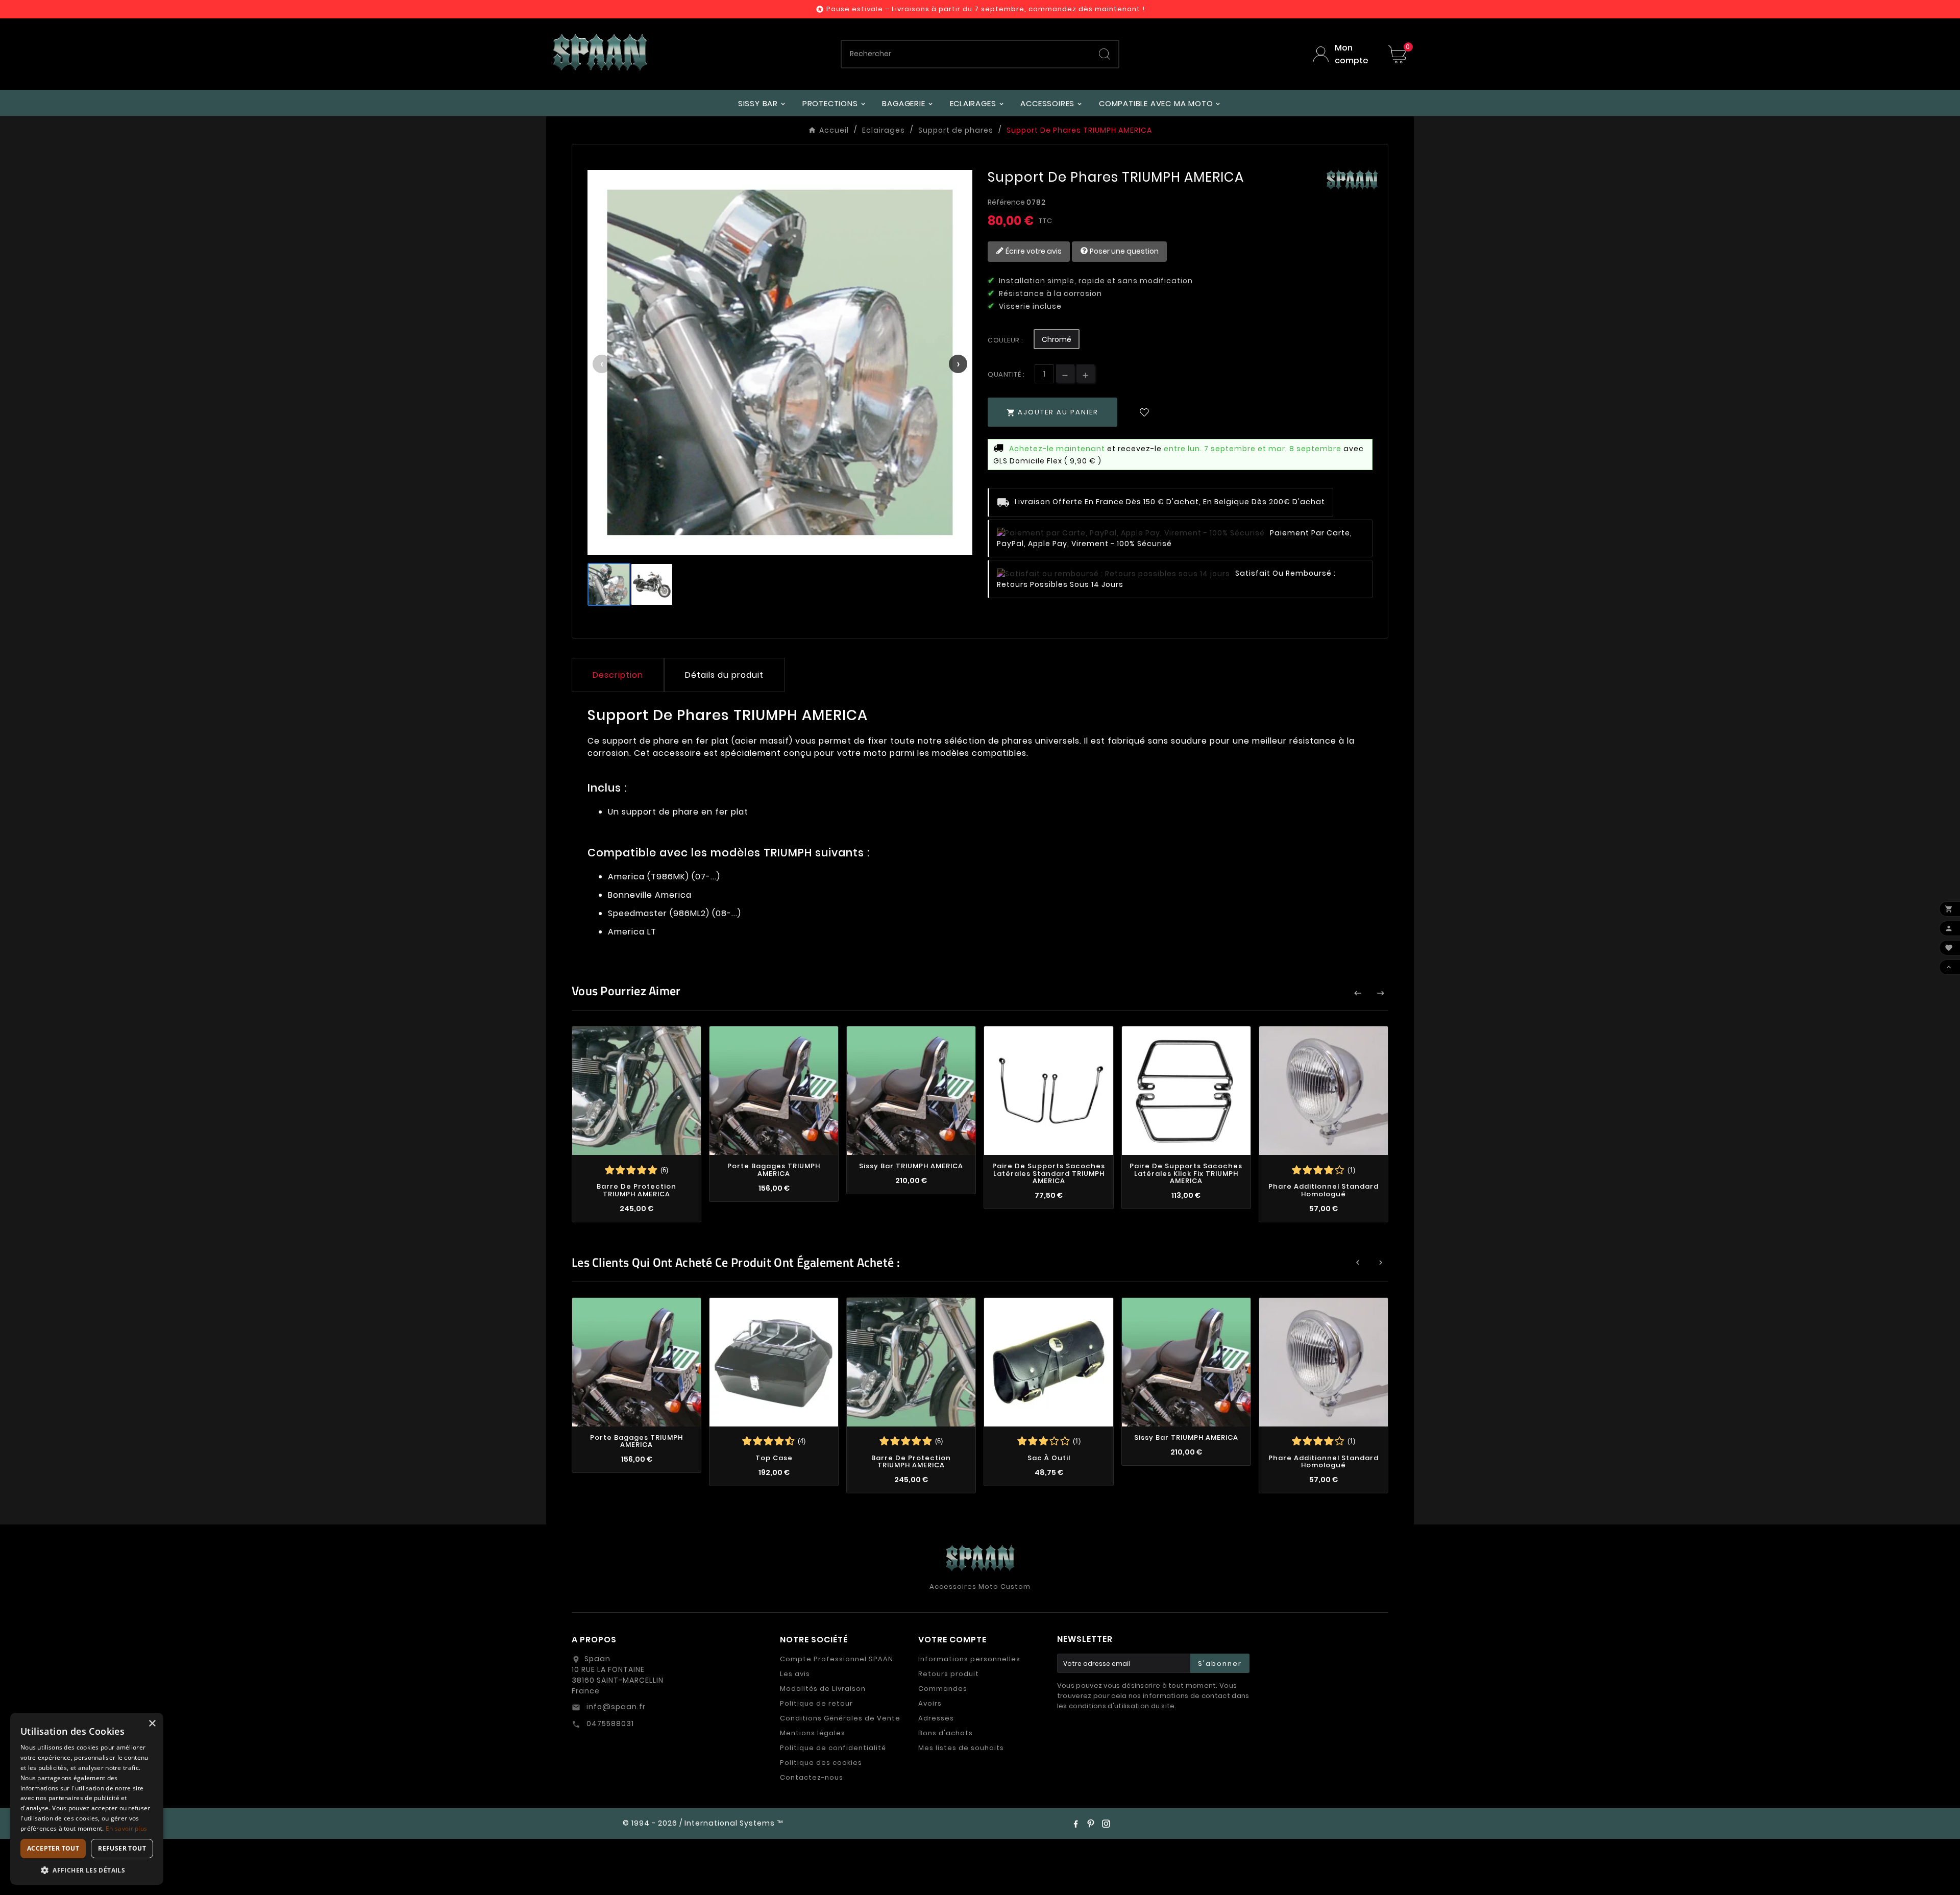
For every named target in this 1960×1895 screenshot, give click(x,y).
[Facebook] (1075, 1824)
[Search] (1105, 54)
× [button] (152, 1724)
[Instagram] (1106, 1824)
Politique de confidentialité (833, 1748)
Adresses (936, 1718)
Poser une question (1123, 251)
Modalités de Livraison (823, 1689)
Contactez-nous (812, 1777)
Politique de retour (816, 1703)
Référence (1007, 202)
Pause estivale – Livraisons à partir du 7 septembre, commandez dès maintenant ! (986, 9)
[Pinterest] (1091, 1824)
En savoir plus (126, 1828)
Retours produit (949, 1674)
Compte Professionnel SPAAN (837, 1659)
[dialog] (87, 1799)
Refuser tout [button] (122, 1848)
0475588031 (609, 1724)
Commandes (943, 1689)
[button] (87, 1870)
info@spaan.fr (615, 1707)
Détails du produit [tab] (724, 675)
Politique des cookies (821, 1763)
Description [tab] (618, 675)
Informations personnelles (969, 1659)
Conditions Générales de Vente (840, 1718)
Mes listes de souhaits (961, 1748)
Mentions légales (813, 1733)
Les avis (795, 1674)
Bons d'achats (946, 1733)
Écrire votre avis (1033, 251)
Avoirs (930, 1703)
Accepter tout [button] (53, 1848)
